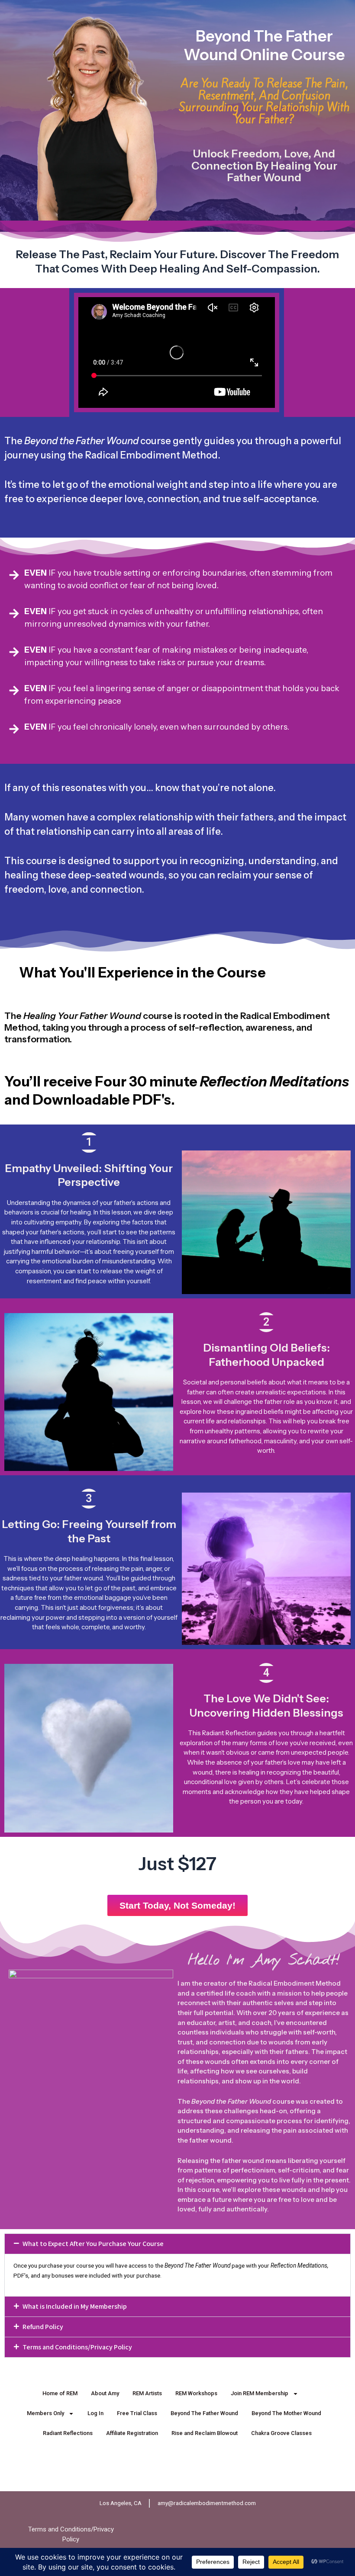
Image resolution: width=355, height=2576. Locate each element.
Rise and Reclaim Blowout (205, 2433)
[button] (177, 2244)
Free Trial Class (137, 2413)
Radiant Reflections (68, 2433)
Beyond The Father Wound (204, 2413)
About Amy (105, 2393)
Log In (95, 2413)
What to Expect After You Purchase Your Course (93, 2244)
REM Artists (147, 2393)
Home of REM (60, 2393)
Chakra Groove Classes (281, 2433)
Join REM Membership (260, 2393)
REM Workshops (196, 2393)
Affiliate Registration (132, 2433)
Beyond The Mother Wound (286, 2413)
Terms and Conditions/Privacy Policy (77, 2347)
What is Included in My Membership (75, 2306)
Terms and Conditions (60, 2529)
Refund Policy (43, 2327)
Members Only (45, 2413)
